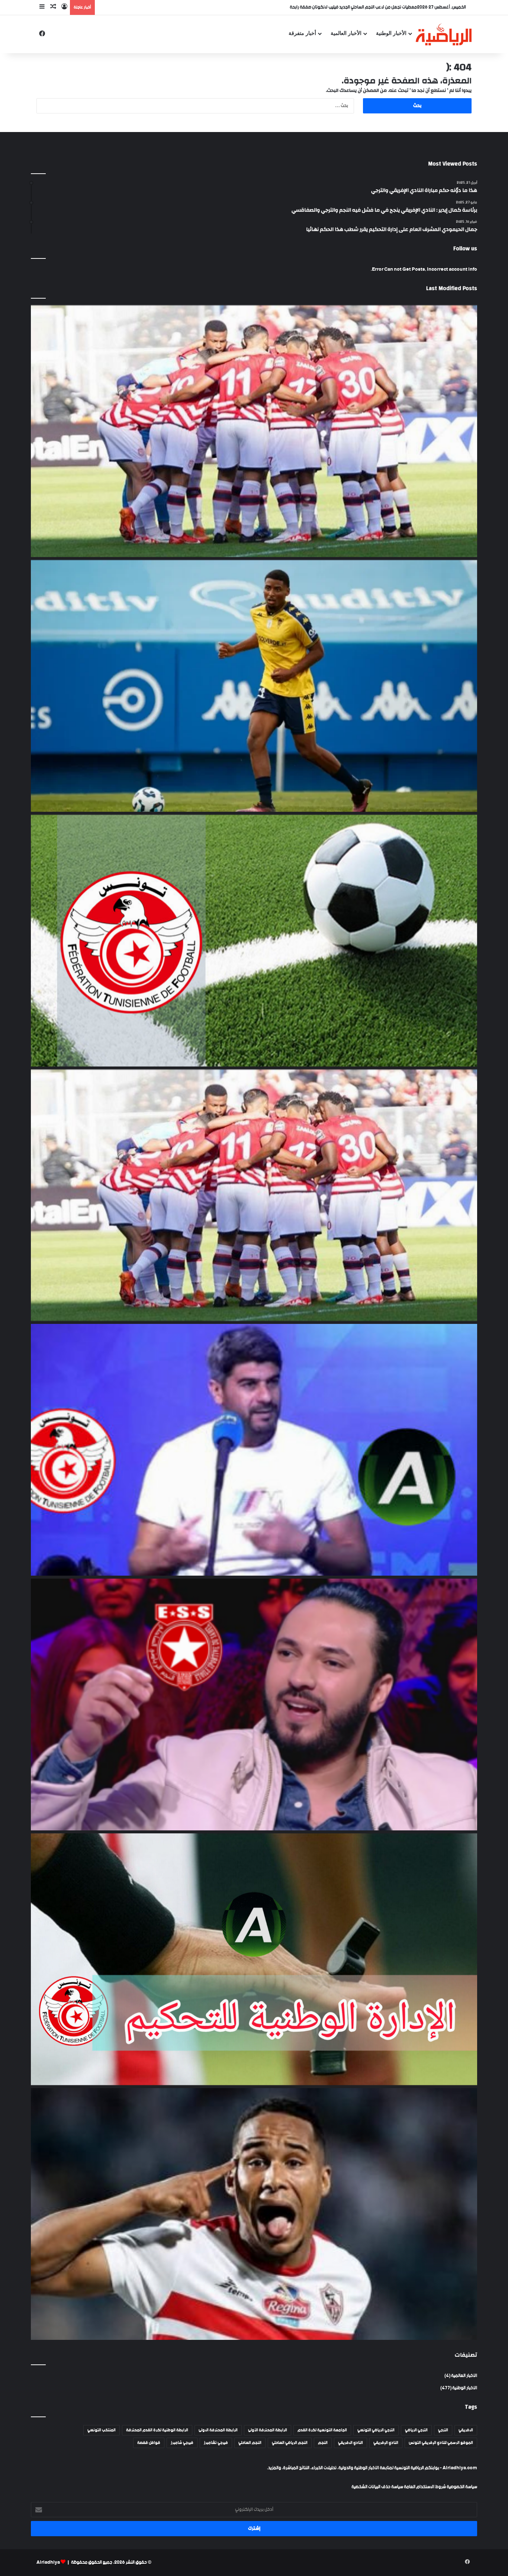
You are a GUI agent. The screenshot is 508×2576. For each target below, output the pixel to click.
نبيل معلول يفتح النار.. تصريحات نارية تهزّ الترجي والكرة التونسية (361, 7)
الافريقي (466, 2430)
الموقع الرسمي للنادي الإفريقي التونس (441, 2443)
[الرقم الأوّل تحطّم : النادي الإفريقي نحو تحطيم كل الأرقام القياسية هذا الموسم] (254, 431)
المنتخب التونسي (102, 2430)
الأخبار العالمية (346, 33)
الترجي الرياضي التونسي (376, 2430)
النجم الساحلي (250, 2443)
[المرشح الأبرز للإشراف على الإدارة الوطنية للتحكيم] (254, 1959)
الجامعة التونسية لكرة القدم (322, 2430)
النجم (323, 2443)
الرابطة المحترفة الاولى (218, 2430)
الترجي (443, 2430)
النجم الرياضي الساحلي (290, 2443)
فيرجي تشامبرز (216, 2443)
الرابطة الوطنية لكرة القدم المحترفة (157, 2430)
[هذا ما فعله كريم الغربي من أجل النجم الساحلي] (254, 1705)
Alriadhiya (48, 2562)
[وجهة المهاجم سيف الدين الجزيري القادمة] (254, 2214)
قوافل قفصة (149, 2443)
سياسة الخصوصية (462, 2487)
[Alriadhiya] (444, 34)
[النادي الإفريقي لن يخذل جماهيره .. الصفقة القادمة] (254, 1195)
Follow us (465, 249)
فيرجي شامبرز (182, 2443)
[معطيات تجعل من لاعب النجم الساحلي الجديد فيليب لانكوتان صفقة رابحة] (254, 686)
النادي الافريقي (351, 2443)
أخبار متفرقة (302, 33)
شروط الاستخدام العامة (425, 2487)
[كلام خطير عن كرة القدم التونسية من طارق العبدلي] (254, 1450)
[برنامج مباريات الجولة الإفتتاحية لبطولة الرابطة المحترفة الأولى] (254, 941)
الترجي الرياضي (416, 2430)
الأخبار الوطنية (391, 33)
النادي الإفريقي (386, 2443)
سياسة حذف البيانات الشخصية (377, 2487)
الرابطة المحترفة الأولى (268, 2430)
